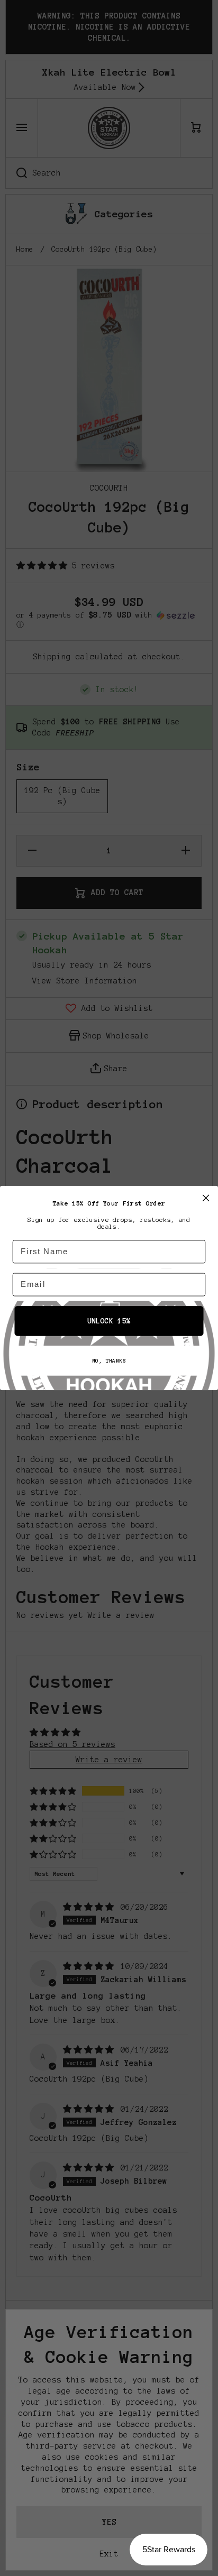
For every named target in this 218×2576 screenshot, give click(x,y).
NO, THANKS (109, 1361)
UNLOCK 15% (109, 1321)
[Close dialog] (206, 1198)
